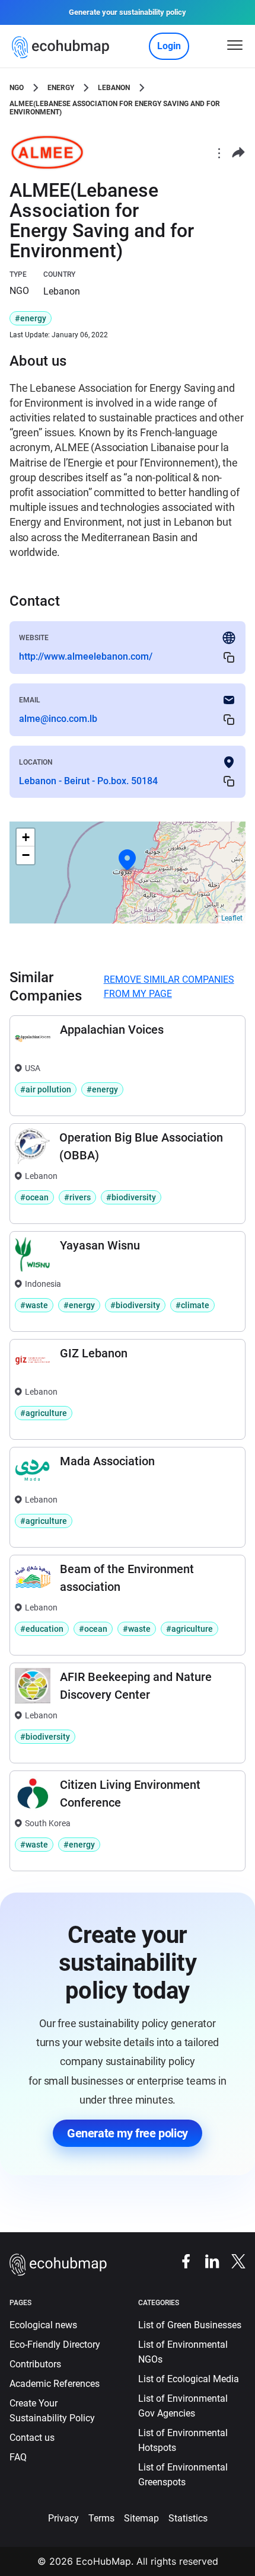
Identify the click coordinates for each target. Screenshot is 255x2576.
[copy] (229, 657)
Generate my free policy (128, 2133)
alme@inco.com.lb (58, 719)
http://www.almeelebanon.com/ (86, 656)
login (169, 46)
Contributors (35, 2364)
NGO (17, 88)
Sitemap (141, 2518)
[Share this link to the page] (238, 153)
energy (61, 88)
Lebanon (114, 88)
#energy (31, 318)
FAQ (18, 2457)
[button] (128, 860)
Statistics (188, 2518)
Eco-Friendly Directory (55, 2345)
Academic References (55, 2384)
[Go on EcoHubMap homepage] (63, 47)
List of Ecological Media (189, 2379)
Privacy (63, 2518)
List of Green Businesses (190, 2325)
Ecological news (43, 2325)
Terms (101, 2518)
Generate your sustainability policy (128, 12)
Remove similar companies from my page (169, 987)
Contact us (32, 2438)
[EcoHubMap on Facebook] (180, 2261)
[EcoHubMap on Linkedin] (206, 2261)
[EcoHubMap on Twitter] (232, 2261)
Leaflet (232, 918)
